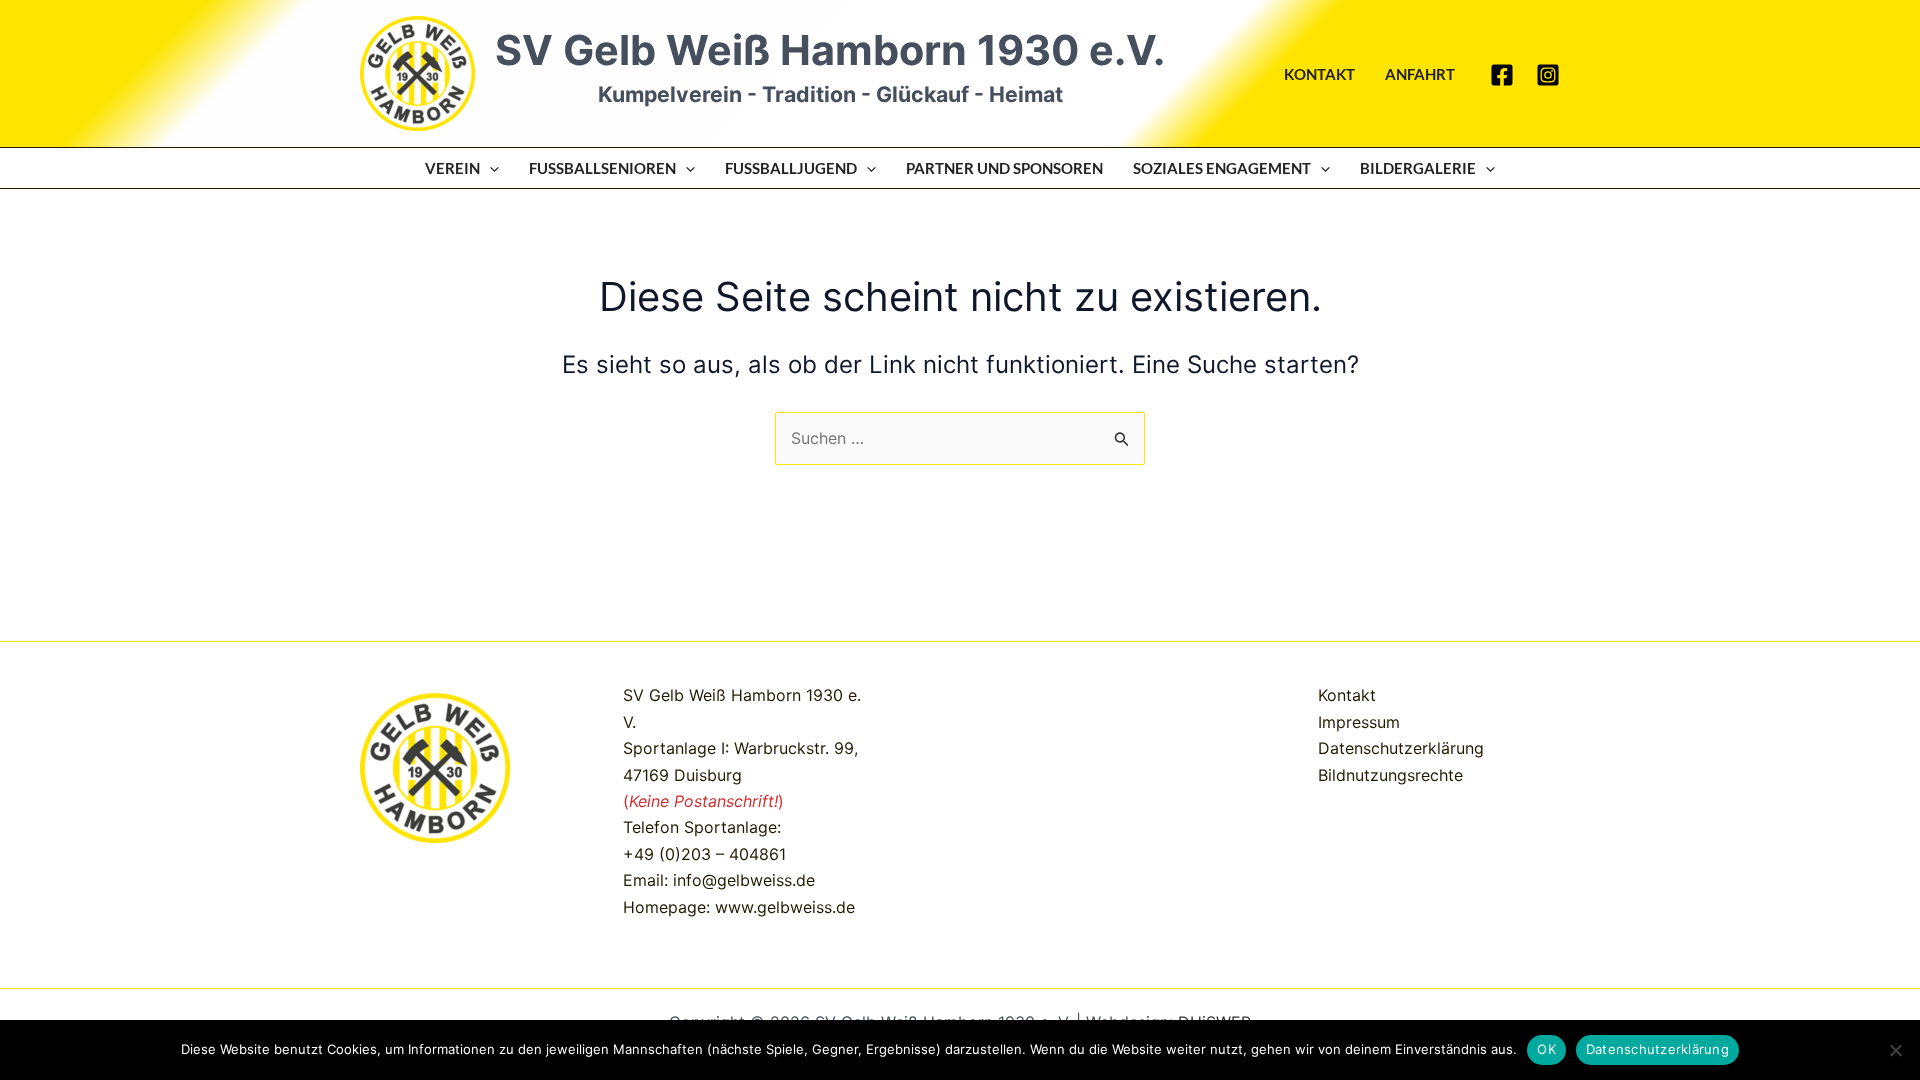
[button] (489, 168)
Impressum (1359, 722)
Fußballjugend (791, 168)
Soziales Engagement (1222, 168)
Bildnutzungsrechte (1390, 775)
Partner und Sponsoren (1004, 168)
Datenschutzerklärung (1401, 748)
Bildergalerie (1418, 168)
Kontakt (1319, 74)
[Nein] (1895, 1050)
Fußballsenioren (602, 168)
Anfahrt (1420, 74)
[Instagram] (1548, 75)
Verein (452, 168)
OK (1546, 1049)
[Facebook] (1502, 75)
